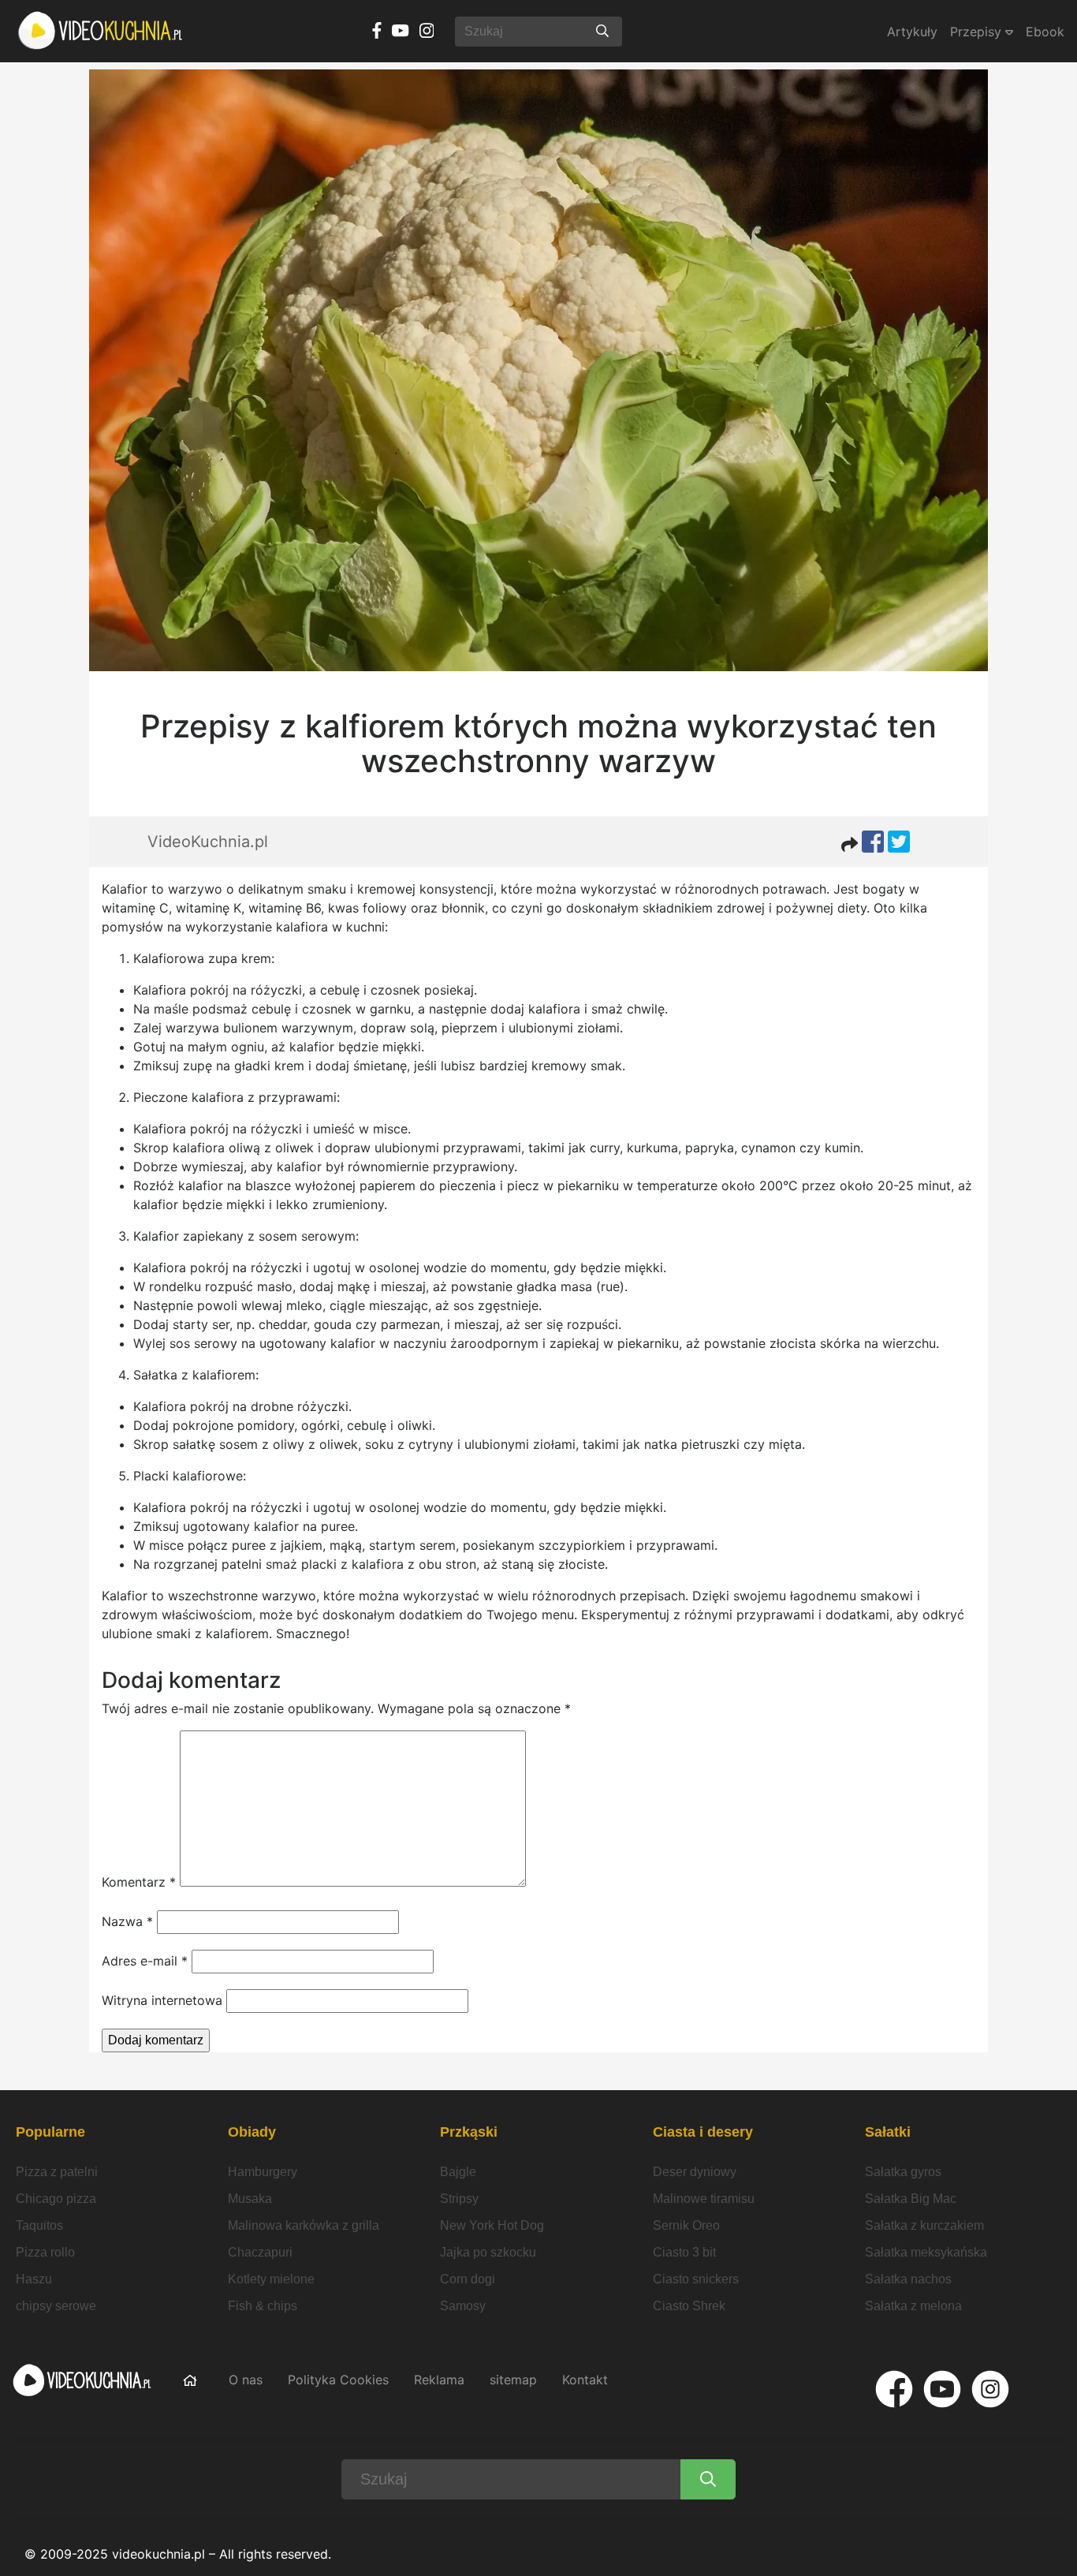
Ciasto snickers (696, 2279)
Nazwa (127, 1921)
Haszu (34, 2279)
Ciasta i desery (703, 2132)
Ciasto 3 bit (684, 2252)
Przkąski (469, 2132)
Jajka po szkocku (488, 2252)
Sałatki (888, 2132)
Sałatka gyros (903, 2172)
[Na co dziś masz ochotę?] (602, 32)
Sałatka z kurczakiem (924, 2225)
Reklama (439, 2380)
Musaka (250, 2199)
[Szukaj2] (708, 2479)
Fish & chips (263, 2306)
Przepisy (978, 32)
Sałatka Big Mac (911, 2199)
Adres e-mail (145, 1961)
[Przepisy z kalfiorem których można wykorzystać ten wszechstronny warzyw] (538, 370)
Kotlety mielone (271, 2279)
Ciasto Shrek (689, 2306)
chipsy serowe (56, 2306)
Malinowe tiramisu (704, 2199)
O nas (246, 2380)
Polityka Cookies (338, 2380)
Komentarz (139, 1882)
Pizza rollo (45, 2252)
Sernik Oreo (686, 2225)
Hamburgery (263, 2172)
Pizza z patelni (57, 2172)
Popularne (50, 2132)
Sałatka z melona (913, 2306)
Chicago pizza (56, 2199)
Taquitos (39, 2225)
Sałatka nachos (908, 2279)
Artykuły (912, 32)
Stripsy (459, 2199)
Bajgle (458, 2172)
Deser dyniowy (695, 2172)
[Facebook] (894, 2389)
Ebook (1045, 32)
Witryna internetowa (162, 2000)
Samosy (463, 2306)
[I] (990, 2389)
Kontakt (585, 2380)
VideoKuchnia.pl (208, 842)
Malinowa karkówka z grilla (304, 2225)
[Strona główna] (101, 31)
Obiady (252, 2132)
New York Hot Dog (492, 2225)
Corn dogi (468, 2279)
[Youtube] (942, 2389)
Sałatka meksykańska (926, 2252)
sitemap (513, 2380)
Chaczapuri (260, 2252)
